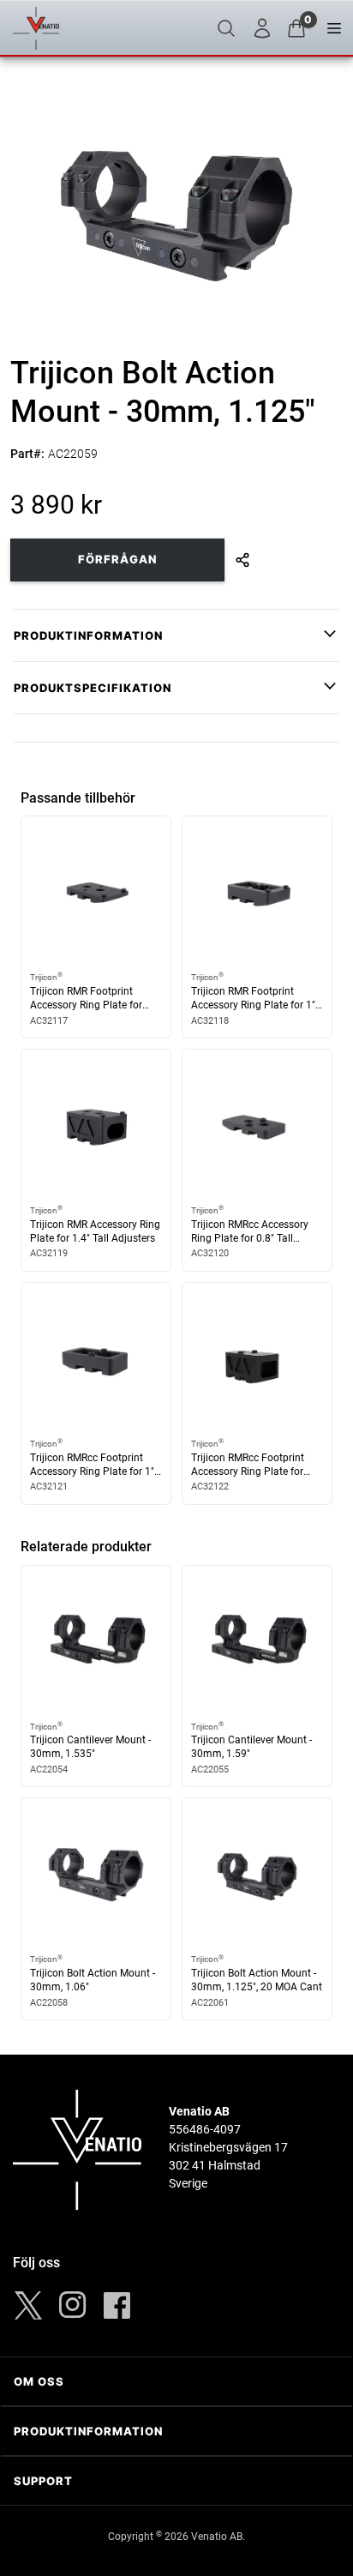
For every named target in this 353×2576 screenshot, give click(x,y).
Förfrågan (117, 559)
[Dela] (242, 560)
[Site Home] (36, 28)
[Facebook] (117, 2305)
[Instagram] (73, 2305)
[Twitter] (28, 2305)
